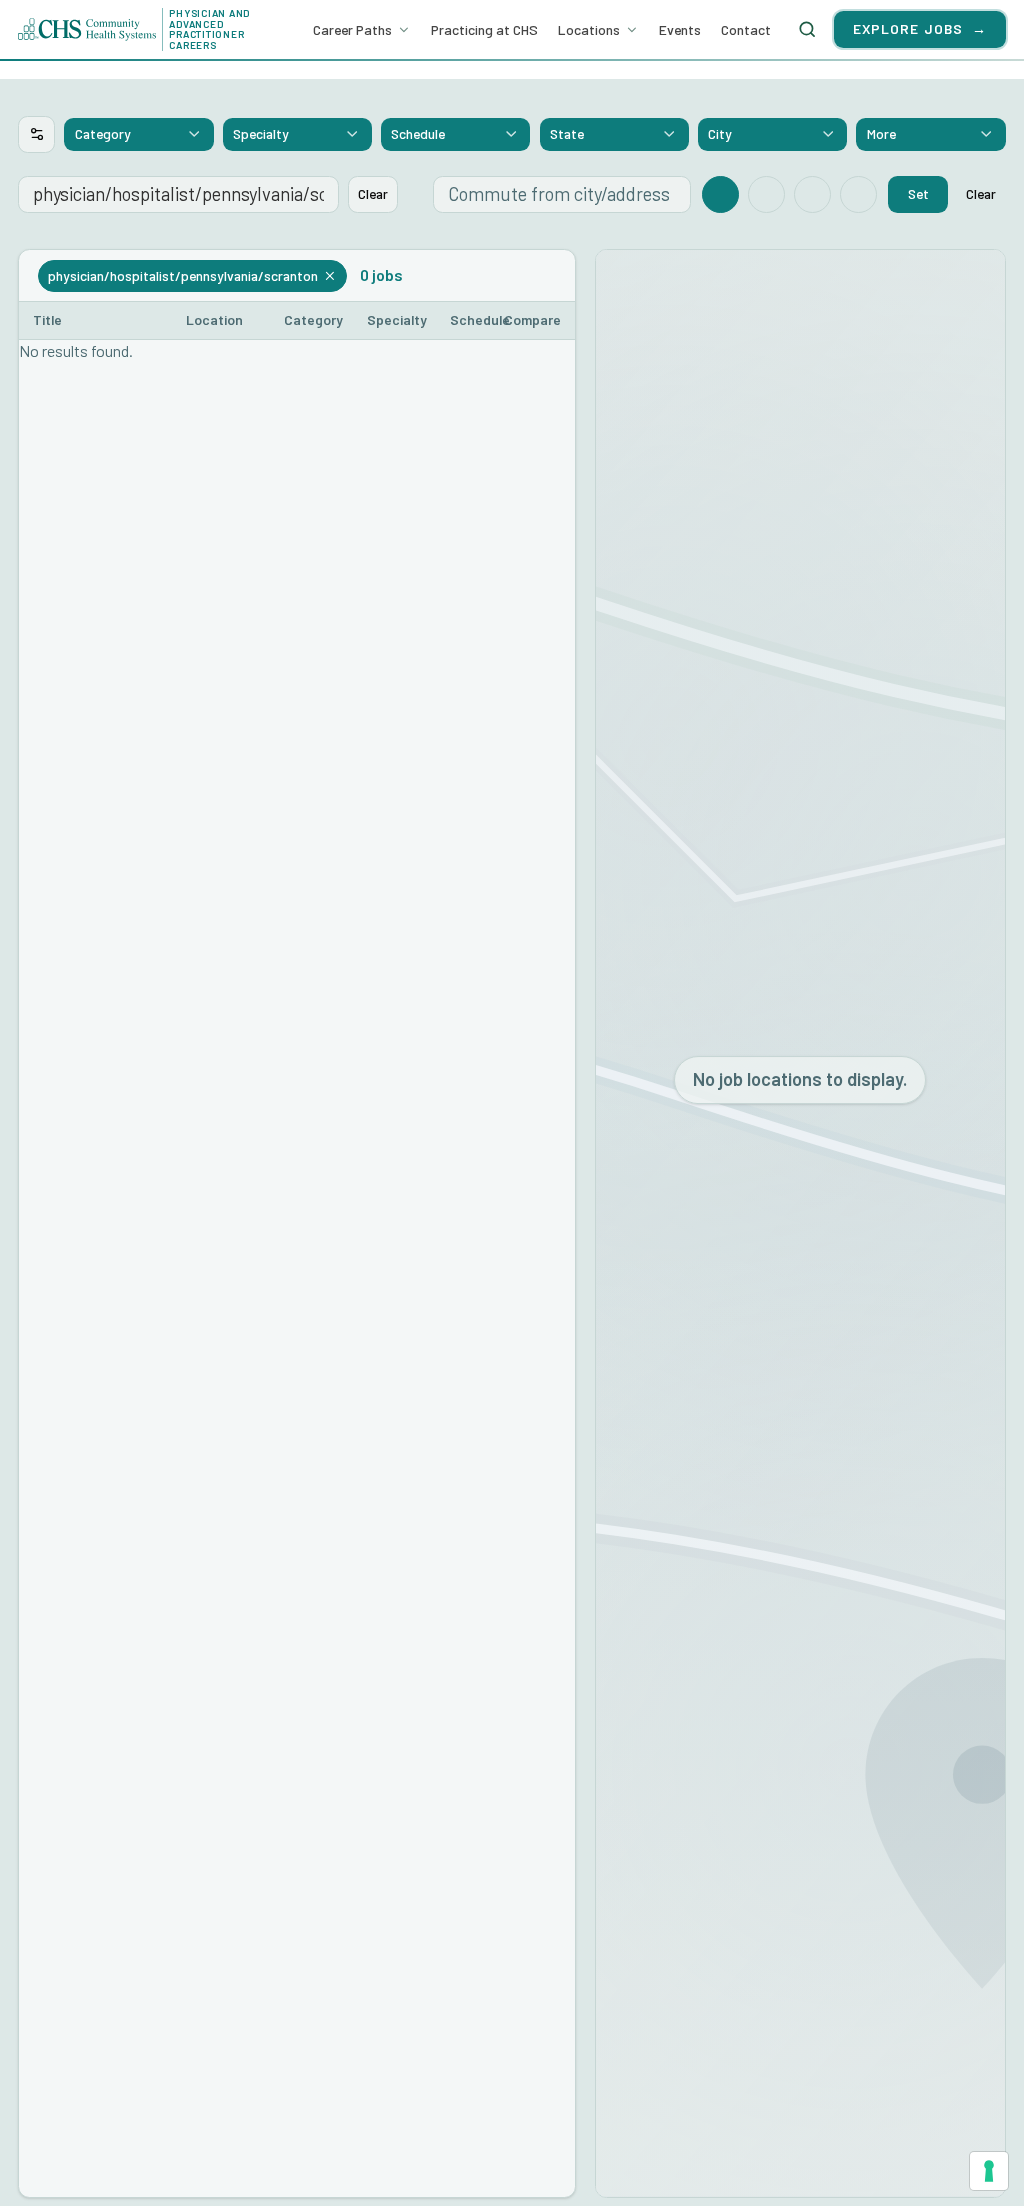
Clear (373, 193)
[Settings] (36, 134)
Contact (746, 29)
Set (918, 193)
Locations (589, 29)
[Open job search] (808, 29)
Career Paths (352, 29)
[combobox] (138, 134)
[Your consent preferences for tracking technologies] (989, 2171)
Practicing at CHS (484, 29)
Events (680, 29)
